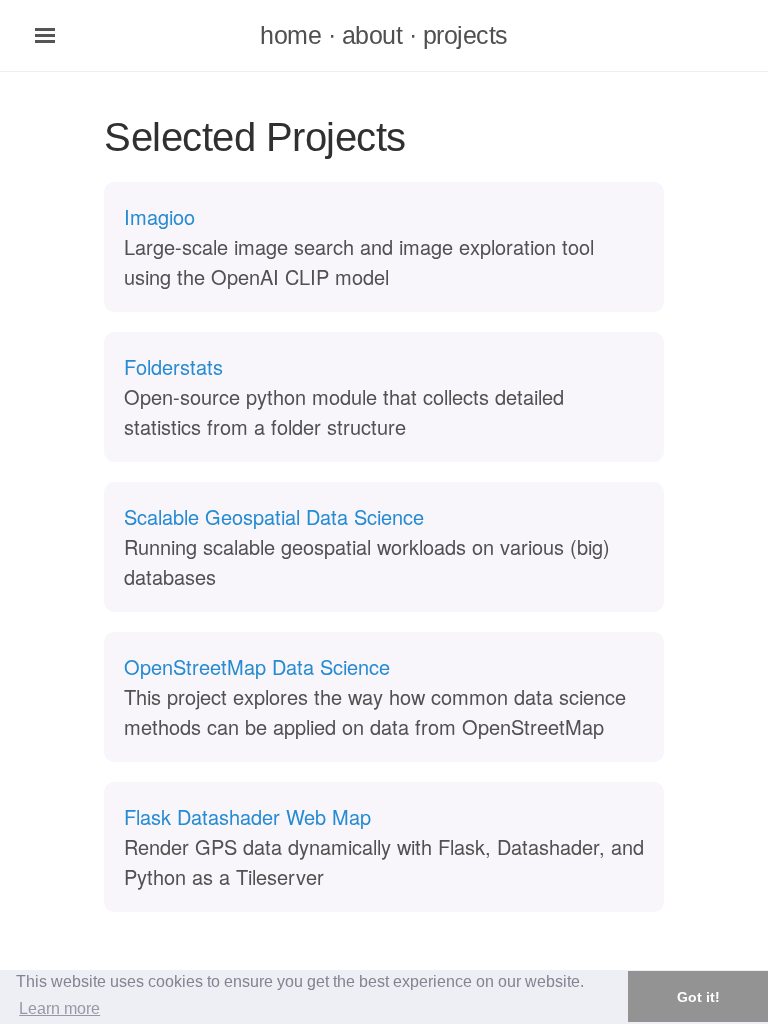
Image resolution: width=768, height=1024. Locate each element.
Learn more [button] (59, 1008)
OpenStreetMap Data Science (257, 666)
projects (465, 35)
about (372, 35)
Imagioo (159, 216)
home (290, 35)
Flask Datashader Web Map (247, 816)
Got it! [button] (698, 997)
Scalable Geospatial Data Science (274, 516)
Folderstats (173, 366)
